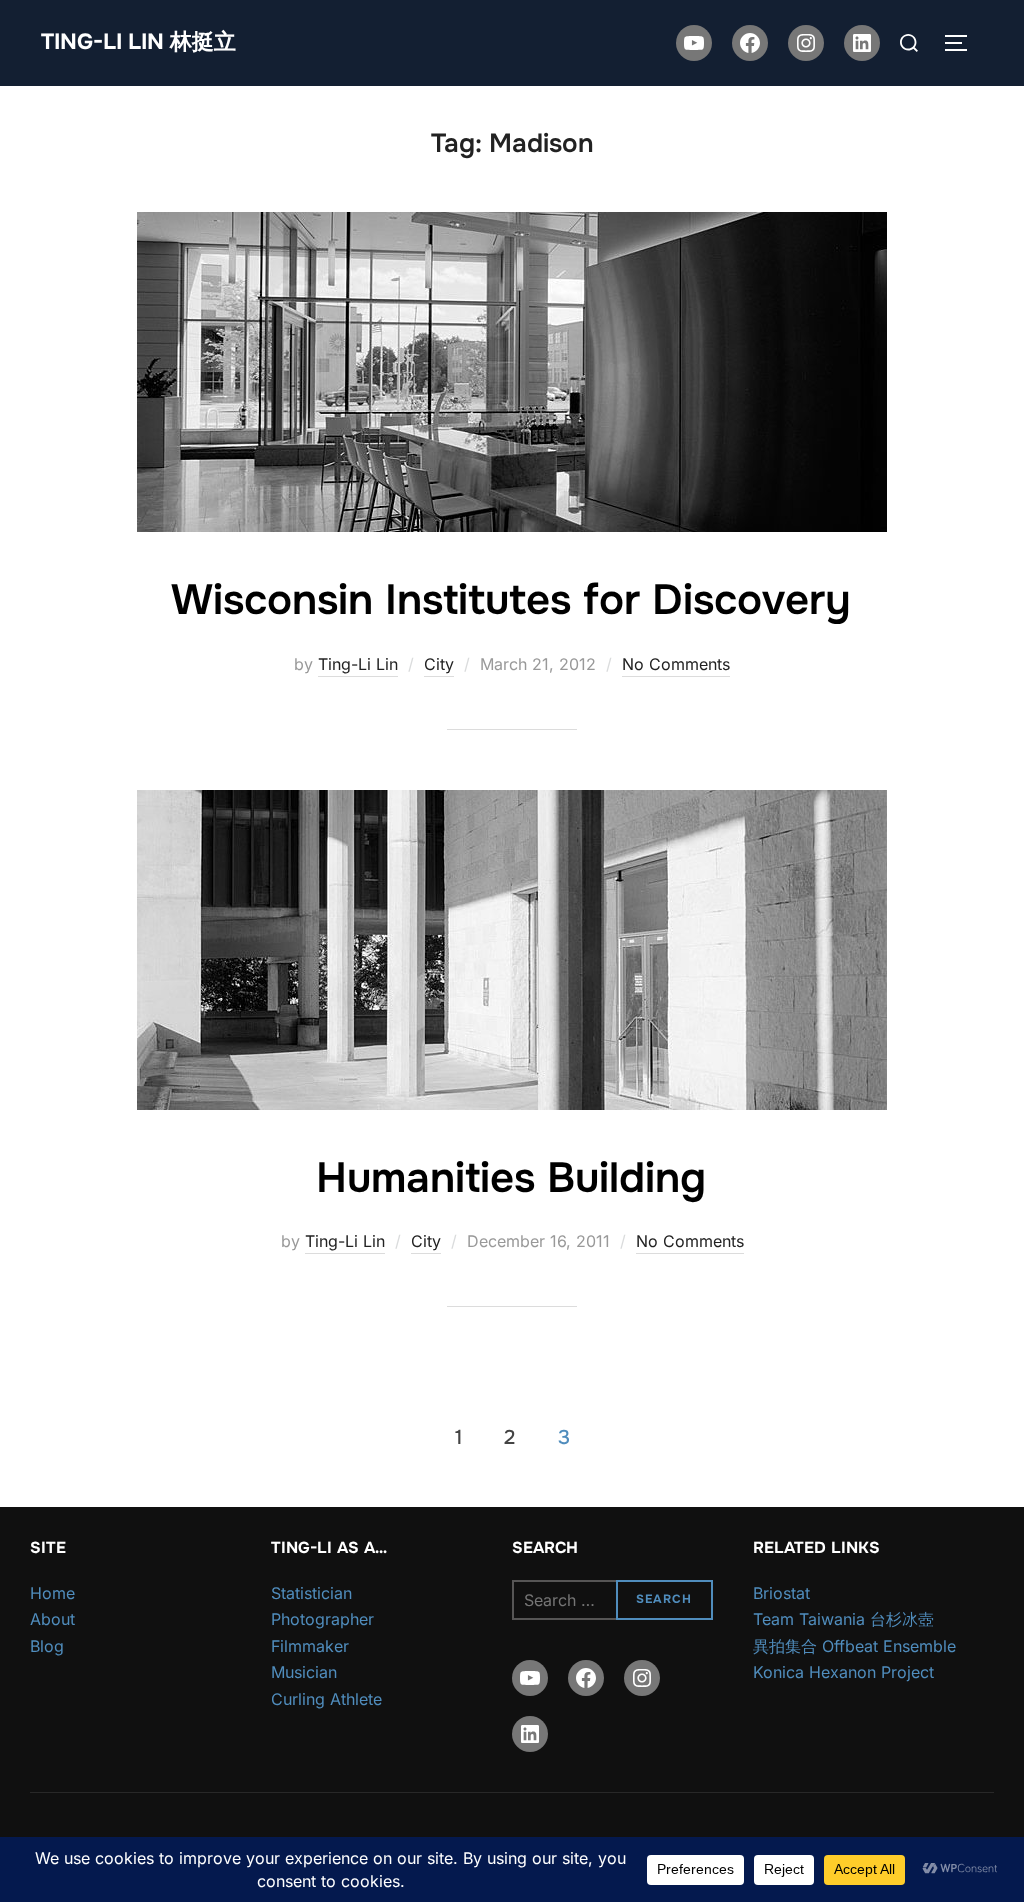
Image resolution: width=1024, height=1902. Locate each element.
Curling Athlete (326, 1699)
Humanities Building (511, 1178)
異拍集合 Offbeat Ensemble (854, 1646)
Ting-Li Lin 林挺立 (138, 42)
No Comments (676, 664)
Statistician (311, 1593)
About (52, 1619)
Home (52, 1593)
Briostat (781, 1593)
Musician (304, 1672)
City (439, 664)
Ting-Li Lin (358, 664)
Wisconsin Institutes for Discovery (511, 600)
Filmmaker (310, 1646)
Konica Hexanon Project (843, 1672)
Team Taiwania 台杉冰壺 (843, 1619)
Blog (47, 1646)
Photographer (322, 1619)
